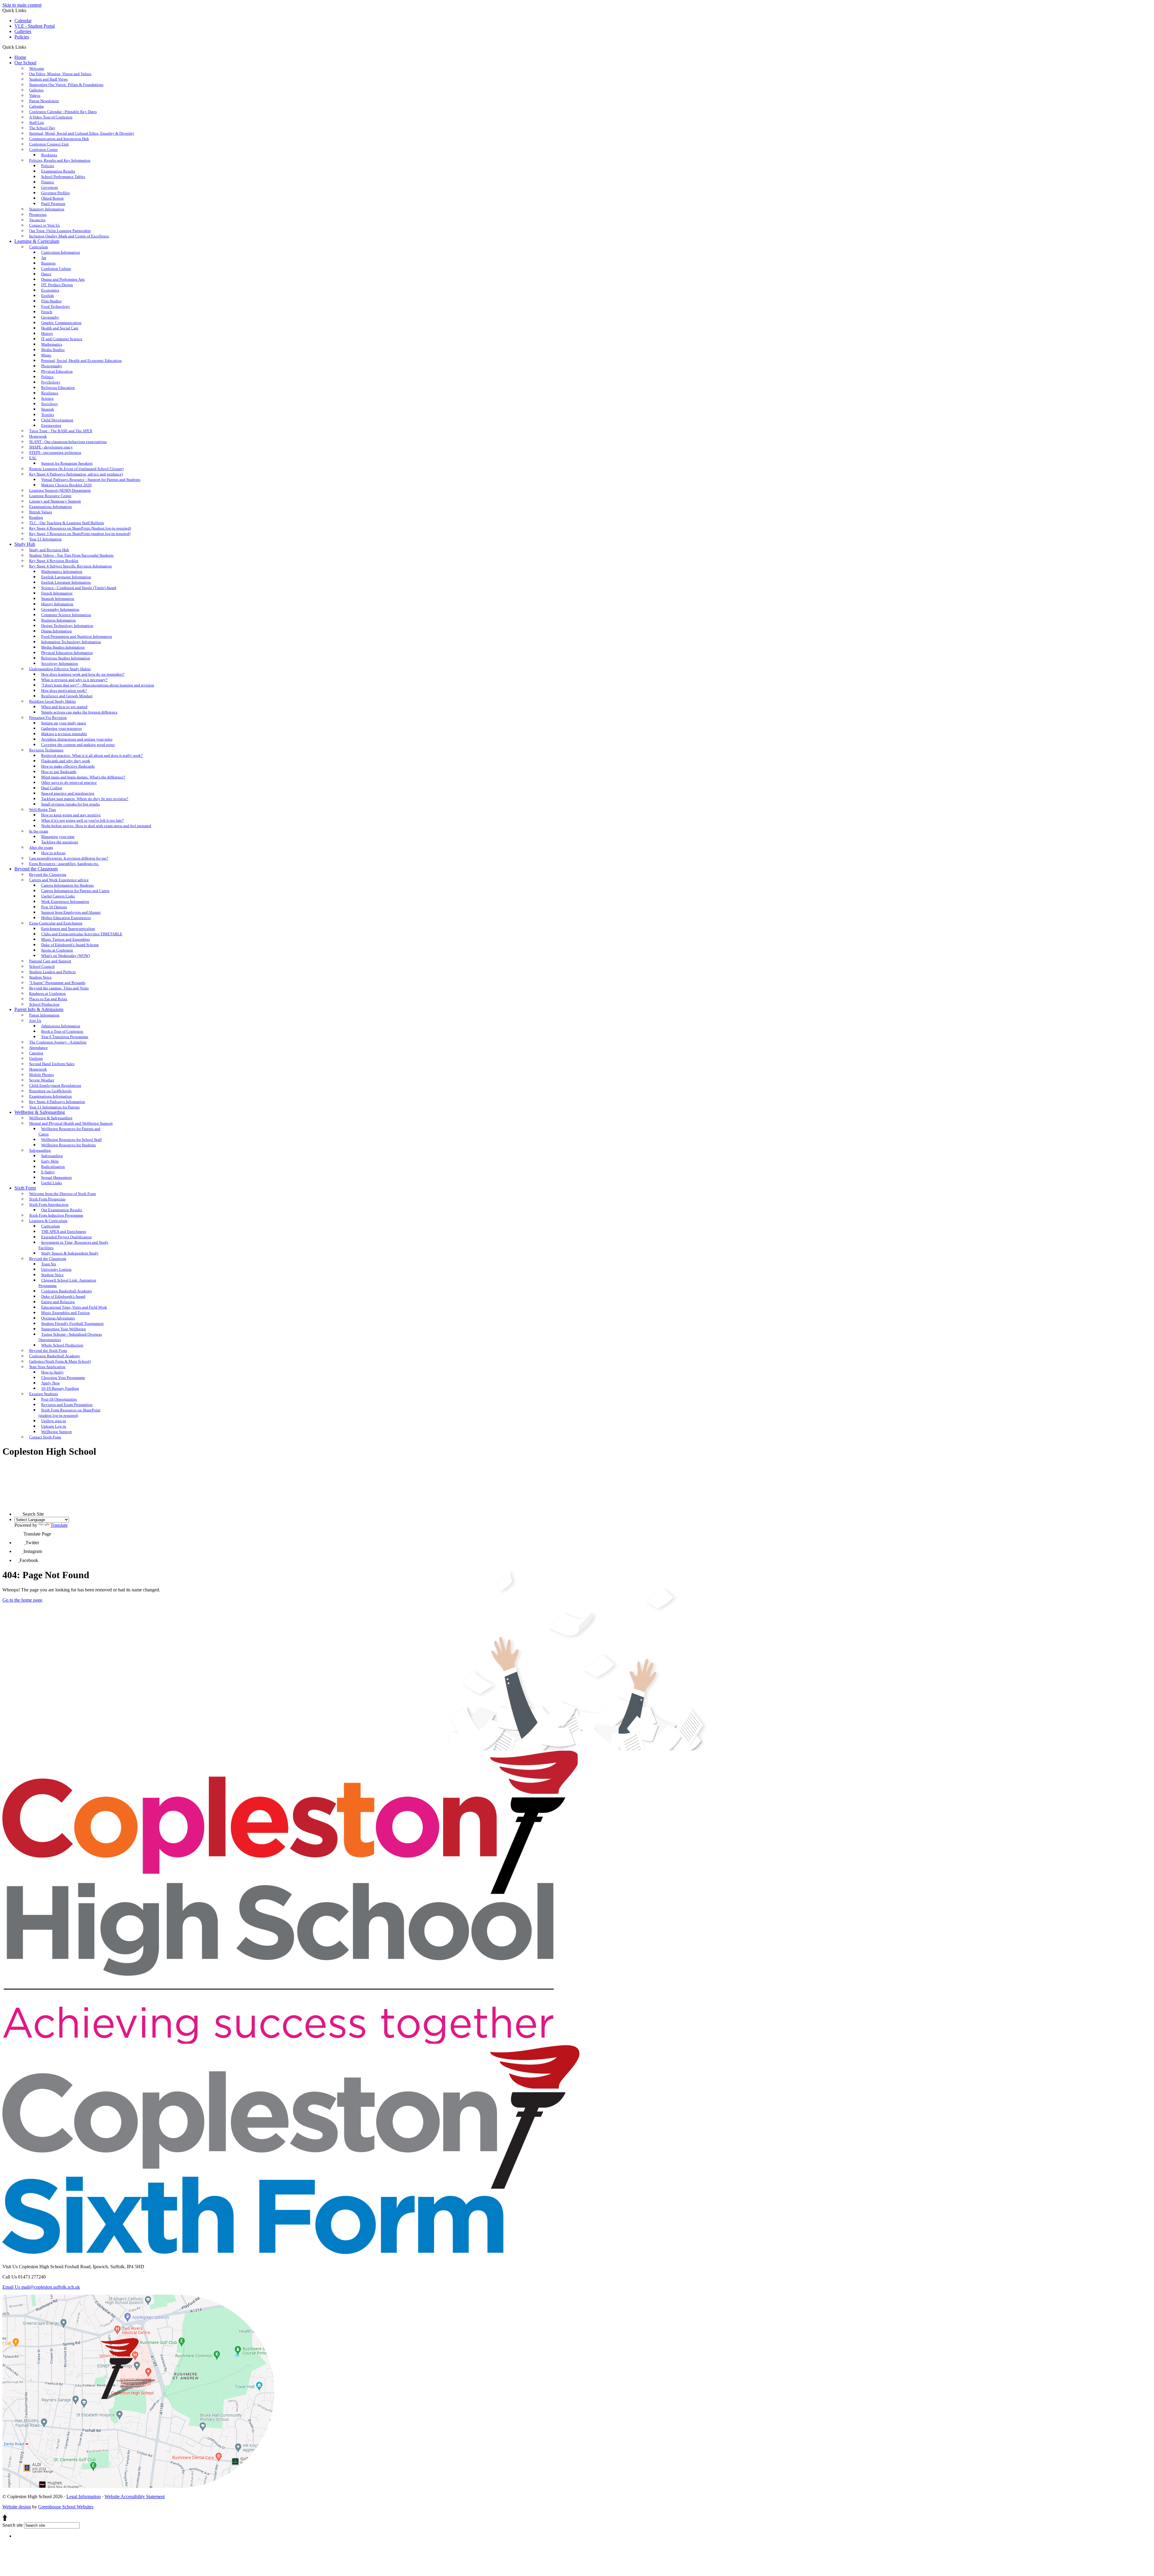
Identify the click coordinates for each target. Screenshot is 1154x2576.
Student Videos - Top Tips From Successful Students (71, 555)
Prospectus (38, 214)
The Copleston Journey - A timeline (58, 1042)
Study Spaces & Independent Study (70, 1253)
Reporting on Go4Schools (50, 1091)
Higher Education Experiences (66, 918)
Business (48, 263)
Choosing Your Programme (63, 1378)
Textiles (48, 415)
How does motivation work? (64, 691)
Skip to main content (22, 5)
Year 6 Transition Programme (65, 1037)
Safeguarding (40, 1150)
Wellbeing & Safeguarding (40, 1112)
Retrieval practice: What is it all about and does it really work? (92, 755)
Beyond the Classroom (36, 869)
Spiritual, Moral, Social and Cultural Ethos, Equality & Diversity (82, 133)
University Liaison (56, 1269)
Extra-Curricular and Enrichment (56, 923)
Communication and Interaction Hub (59, 139)
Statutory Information (47, 209)
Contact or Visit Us (44, 225)
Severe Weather (42, 1080)
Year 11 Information (45, 539)
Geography (50, 317)
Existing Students (44, 1394)
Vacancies (37, 220)
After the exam (41, 847)
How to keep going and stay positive (71, 815)
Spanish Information (58, 599)
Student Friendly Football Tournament (72, 1323)
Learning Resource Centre (50, 496)
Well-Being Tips (43, 810)
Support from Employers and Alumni (71, 912)
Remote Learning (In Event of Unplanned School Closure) (76, 469)
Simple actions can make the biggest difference (79, 712)
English (47, 296)
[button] (28, 47)
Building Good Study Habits (52, 701)
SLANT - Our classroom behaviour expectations (68, 442)
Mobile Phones (41, 1075)
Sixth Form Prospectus (47, 1199)
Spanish (48, 409)
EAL (33, 458)
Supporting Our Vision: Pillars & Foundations (66, 85)
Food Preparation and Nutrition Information (77, 636)
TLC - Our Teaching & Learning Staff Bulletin (67, 523)
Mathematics (52, 344)
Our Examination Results (62, 1210)
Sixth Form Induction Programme (56, 1215)
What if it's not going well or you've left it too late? (82, 820)
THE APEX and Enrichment (64, 1231)
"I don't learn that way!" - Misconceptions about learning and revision (98, 685)
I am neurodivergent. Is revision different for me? (69, 858)
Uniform (36, 1058)
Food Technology (56, 306)
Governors (50, 187)
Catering (36, 1053)
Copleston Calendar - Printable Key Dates (63, 112)
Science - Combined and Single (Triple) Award (79, 588)
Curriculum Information (61, 252)
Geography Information (60, 609)
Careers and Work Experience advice (59, 880)
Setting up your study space (64, 723)
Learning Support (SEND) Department (60, 490)
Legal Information (84, 2497)
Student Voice (40, 977)
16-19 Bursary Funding (60, 1388)
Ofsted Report (52, 198)
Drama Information (56, 631)
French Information (57, 593)
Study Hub (25, 544)
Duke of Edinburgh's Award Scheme (70, 945)
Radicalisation (53, 1167)
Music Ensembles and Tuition (66, 1313)
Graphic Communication (61, 323)
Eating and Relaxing (58, 1302)
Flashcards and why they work (66, 761)
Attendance (38, 1048)
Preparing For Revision (48, 718)
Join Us (35, 1021)
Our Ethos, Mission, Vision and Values (60, 74)
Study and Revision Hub (49, 550)
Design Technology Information (67, 626)
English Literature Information (66, 582)
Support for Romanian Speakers (67, 463)
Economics (50, 290)
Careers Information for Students (67, 885)
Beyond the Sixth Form (48, 1351)
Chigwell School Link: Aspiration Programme (67, 1283)
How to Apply (52, 1372)
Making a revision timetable (64, 734)
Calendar (23, 21)
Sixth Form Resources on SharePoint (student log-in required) (69, 1413)
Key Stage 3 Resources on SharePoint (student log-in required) (80, 534)
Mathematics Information (62, 571)
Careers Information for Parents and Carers (75, 891)
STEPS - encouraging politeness (55, 452)
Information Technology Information (71, 642)
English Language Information (66, 577)
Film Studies (51, 301)
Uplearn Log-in (54, 1426)
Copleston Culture (56, 269)
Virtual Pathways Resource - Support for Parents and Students (91, 480)
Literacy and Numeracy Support (55, 501)
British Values (41, 512)
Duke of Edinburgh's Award (63, 1296)
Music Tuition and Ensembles (66, 939)
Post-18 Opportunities (59, 1399)
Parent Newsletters (44, 101)
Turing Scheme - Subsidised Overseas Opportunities (70, 1337)
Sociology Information (60, 663)
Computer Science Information (66, 615)
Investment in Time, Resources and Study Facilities (73, 1245)
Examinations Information (50, 507)
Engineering (51, 425)
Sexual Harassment (56, 1177)
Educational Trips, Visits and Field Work (74, 1307)
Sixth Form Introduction (49, 1204)
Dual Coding (52, 788)
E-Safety (48, 1172)
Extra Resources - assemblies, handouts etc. (64, 864)
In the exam (39, 831)
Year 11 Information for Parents (54, 1107)
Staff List (37, 122)
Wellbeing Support (56, 1432)
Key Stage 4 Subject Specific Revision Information (70, 566)
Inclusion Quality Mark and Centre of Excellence (69, 236)
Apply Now (50, 1383)
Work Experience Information (65, 901)
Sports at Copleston (57, 950)
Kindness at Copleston (47, 993)
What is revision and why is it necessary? (74, 680)
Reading (36, 517)
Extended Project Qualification (66, 1237)
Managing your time (58, 837)
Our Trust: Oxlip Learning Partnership (60, 231)
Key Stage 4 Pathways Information (57, 1102)
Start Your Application (47, 1367)
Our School (25, 63)
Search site (13, 2525)
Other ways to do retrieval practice (69, 782)
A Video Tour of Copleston (51, 117)
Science (47, 398)
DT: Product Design (57, 285)
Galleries (23, 31)
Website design (17, 2507)
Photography (52, 366)
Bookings (49, 155)
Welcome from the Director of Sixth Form (63, 1194)
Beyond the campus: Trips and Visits (59, 988)
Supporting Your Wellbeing (64, 1329)
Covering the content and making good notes (78, 745)
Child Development (57, 420)
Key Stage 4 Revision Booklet (54, 561)
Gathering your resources (61, 728)
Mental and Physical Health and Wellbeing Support (71, 1123)
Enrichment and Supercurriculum (68, 929)
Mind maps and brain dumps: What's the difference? (83, 777)
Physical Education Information (67, 653)
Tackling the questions (60, 842)
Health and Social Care (60, 328)
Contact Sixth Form (45, 1437)
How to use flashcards (59, 772)
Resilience (50, 393)
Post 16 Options (54, 907)
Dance (46, 274)
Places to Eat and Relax (48, 999)
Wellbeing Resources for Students (69, 1145)
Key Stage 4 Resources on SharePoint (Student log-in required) (80, 528)
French (47, 312)
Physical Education (57, 371)
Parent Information (44, 1015)
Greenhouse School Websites (66, 2507)
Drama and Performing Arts (63, 279)
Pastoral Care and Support (50, 961)
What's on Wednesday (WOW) (66, 956)
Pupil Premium (53, 204)
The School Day (42, 128)
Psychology (51, 382)
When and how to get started (64, 707)
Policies (22, 37)
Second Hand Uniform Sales (52, 1064)
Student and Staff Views (48, 79)
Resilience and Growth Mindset (67, 696)
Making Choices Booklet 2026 (66, 485)
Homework (38, 436)
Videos (35, 95)
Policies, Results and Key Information (60, 160)
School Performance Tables (63, 177)
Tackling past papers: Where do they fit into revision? (85, 799)
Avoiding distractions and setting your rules (77, 739)
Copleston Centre (43, 150)
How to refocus (53, 853)
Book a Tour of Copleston (62, 1031)
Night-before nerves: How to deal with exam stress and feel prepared (96, 826)
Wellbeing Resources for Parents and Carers (69, 1131)
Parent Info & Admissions (39, 1009)
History (47, 333)
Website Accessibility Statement (135, 2497)
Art (44, 258)
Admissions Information (61, 1026)
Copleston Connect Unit (49, 144)
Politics (47, 377)
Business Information (58, 620)
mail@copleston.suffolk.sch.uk (41, 2287)
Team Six (49, 1264)
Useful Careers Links (58, 896)
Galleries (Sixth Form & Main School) (60, 1361)
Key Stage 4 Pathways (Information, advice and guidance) (76, 474)
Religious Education (58, 388)
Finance (48, 182)
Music (46, 355)
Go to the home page (22, 1600)
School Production (44, 1004)
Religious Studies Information (66, 658)
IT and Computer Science (62, 339)
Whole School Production (62, 1345)
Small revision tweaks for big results (70, 804)
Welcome (37, 68)
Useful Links (52, 1183)
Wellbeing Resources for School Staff (71, 1140)
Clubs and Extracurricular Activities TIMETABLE (82, 934)
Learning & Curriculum (37, 241)
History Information (57, 604)
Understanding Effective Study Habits (60, 669)
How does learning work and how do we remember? (83, 674)
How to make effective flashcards (68, 766)
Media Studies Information (63, 647)
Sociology (50, 404)
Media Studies (53, 350)
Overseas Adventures (58, 1318)
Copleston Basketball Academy (67, 1291)
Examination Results (58, 171)
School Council (42, 966)
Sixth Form (25, 1188)
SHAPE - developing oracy (51, 447)
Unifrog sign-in (54, 1421)
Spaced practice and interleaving (68, 793)
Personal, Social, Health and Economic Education (81, 361)
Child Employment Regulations (55, 1085)
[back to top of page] (5, 2519)
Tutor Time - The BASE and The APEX (61, 431)
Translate (59, 1525)
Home (20, 57)
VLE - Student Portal (35, 26)
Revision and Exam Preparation (67, 1405)
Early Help (50, 1161)
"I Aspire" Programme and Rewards (57, 983)
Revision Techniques (46, 750)
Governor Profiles (55, 193)
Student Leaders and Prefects (52, 972)
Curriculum (38, 247)
